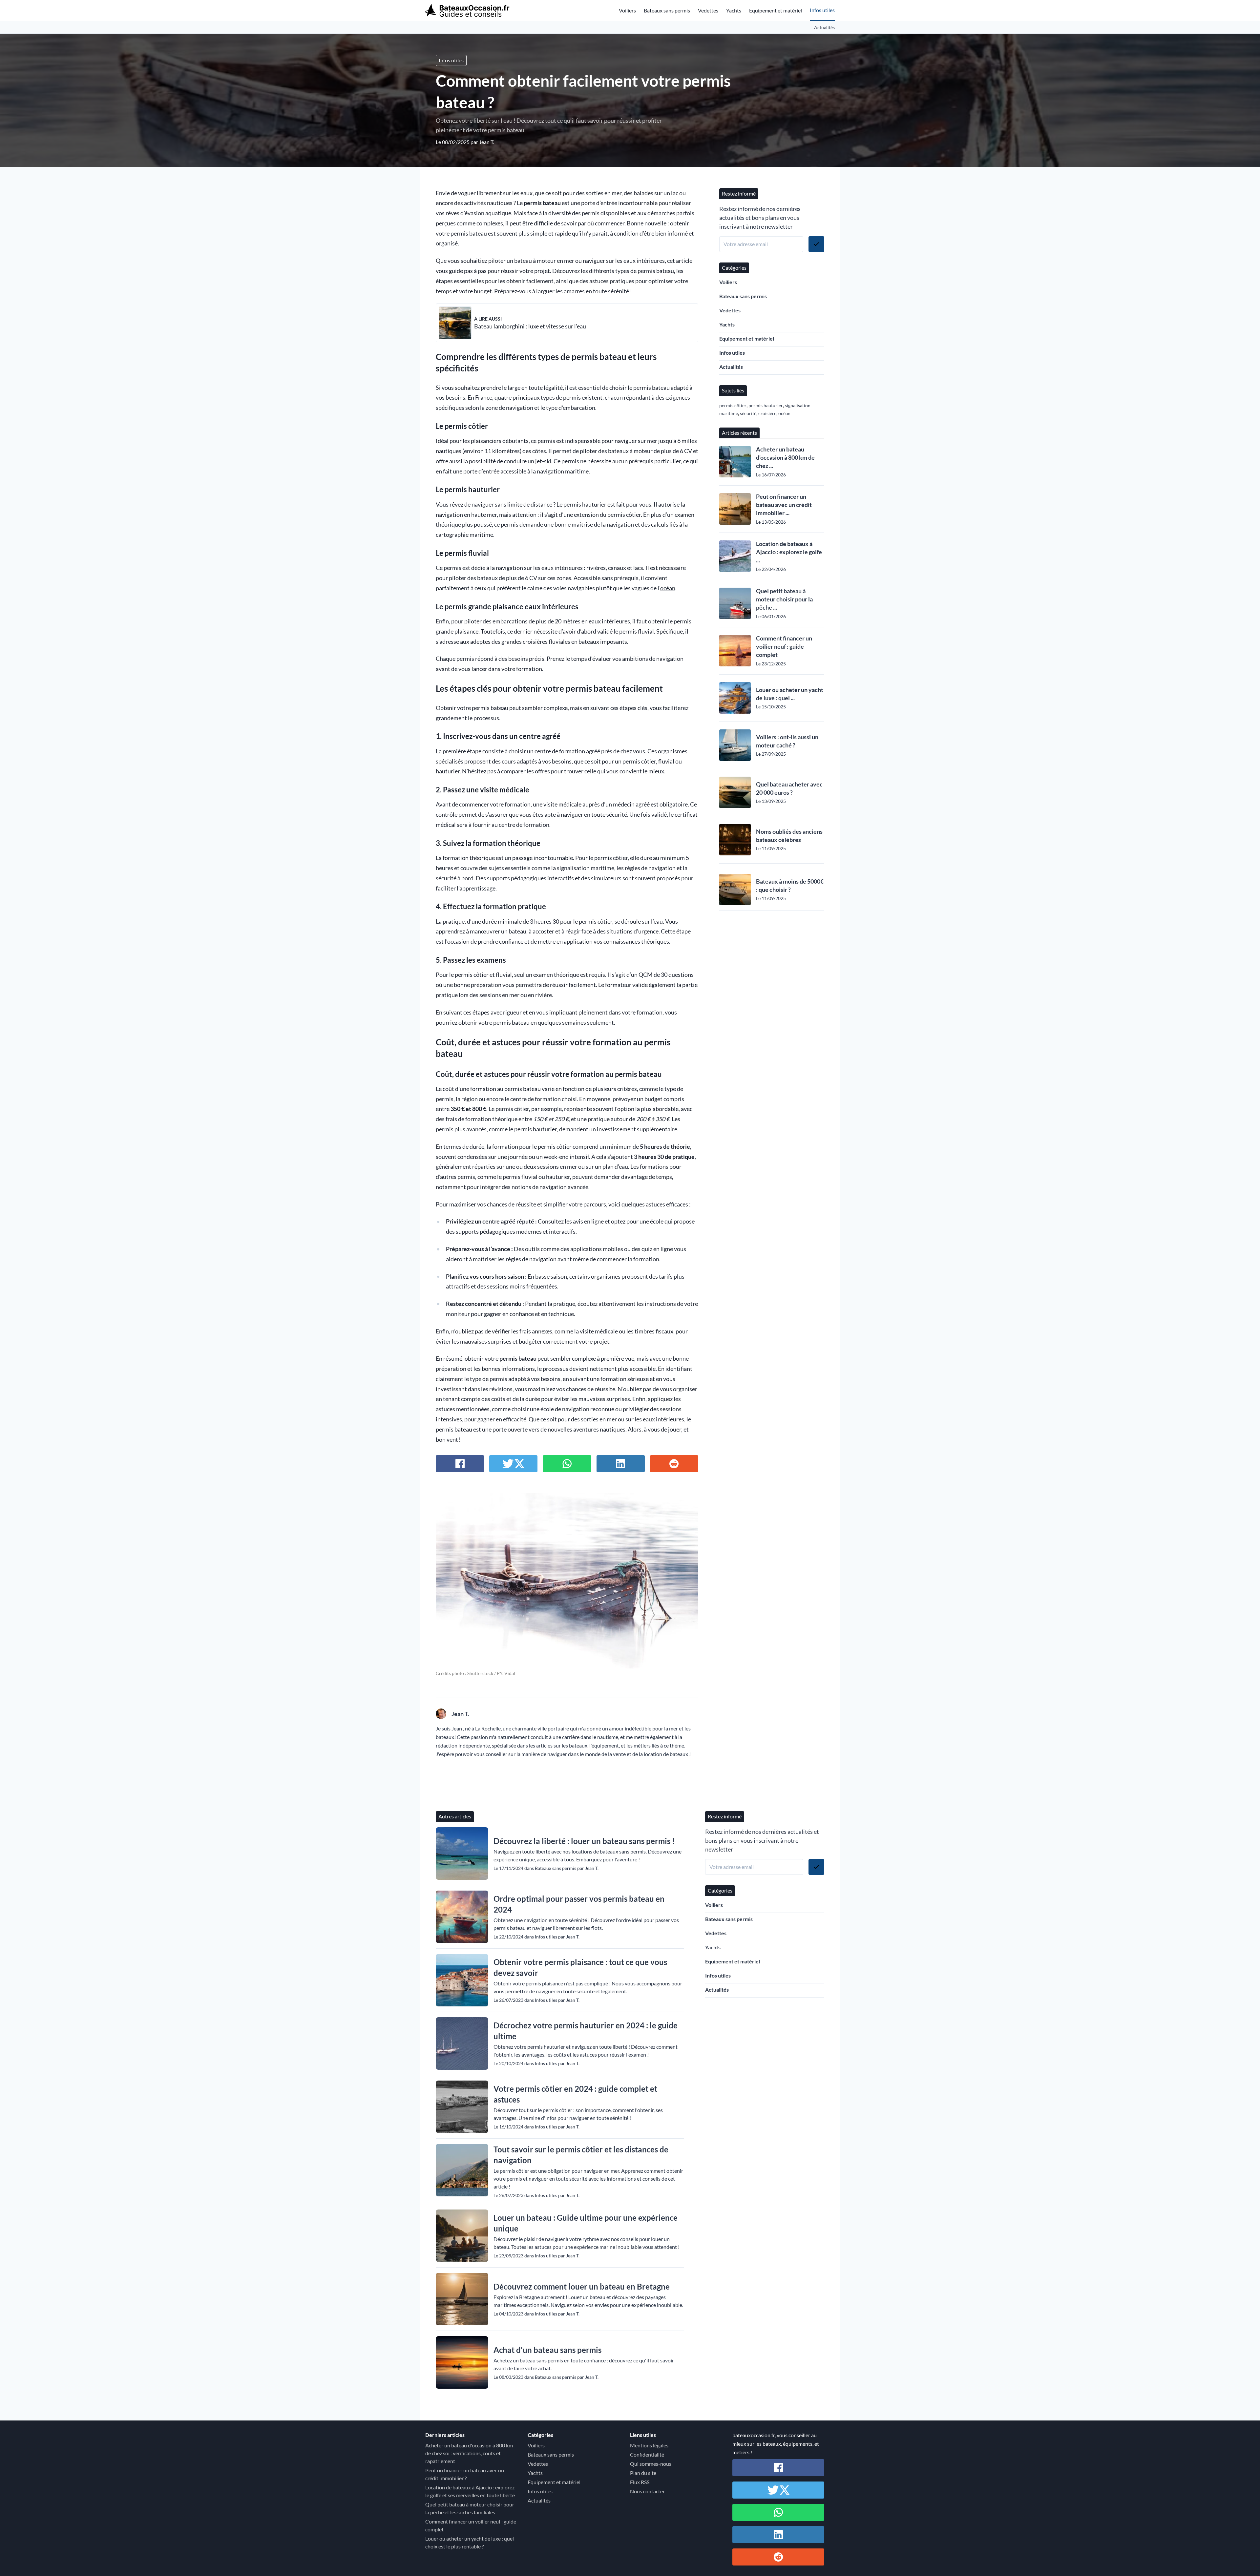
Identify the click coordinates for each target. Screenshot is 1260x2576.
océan (668, 588)
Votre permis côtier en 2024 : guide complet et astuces (575, 2094)
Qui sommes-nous (651, 2464)
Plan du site (643, 2473)
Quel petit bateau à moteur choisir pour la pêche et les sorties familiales (470, 2508)
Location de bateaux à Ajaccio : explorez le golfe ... (789, 552)
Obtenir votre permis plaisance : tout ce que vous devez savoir (580, 1967)
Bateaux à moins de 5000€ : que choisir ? (790, 885)
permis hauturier (766, 405)
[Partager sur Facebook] (460, 1464)
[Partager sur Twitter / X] (513, 1464)
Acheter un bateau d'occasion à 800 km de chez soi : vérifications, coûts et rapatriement (469, 2453)
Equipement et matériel (776, 10)
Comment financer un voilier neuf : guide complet (784, 646)
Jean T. (487, 142)
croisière (767, 413)
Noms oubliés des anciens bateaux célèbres (789, 836)
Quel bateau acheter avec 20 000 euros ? (789, 788)
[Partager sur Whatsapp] (567, 1464)
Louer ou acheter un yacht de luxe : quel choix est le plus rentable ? (470, 2542)
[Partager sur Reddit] (674, 1464)
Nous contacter (647, 2491)
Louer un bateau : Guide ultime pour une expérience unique (586, 2223)
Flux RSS (640, 2482)
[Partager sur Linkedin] (621, 1464)
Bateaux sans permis (667, 10)
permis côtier (733, 405)
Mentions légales (649, 2445)
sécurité (748, 413)
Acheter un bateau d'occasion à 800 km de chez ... (785, 457)
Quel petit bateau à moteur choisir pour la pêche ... (784, 599)
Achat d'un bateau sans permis (547, 2350)
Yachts (734, 10)
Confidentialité (647, 2454)
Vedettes (708, 10)
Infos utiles (822, 10)
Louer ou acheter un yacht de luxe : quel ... (790, 694)
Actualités (824, 27)
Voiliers (627, 10)
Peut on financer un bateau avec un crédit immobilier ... (784, 505)
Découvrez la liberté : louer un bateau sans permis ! (584, 1841)
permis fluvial (637, 631)
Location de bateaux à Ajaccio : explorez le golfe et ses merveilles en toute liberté (470, 2491)
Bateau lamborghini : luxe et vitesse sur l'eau (530, 326)
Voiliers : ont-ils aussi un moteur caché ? (787, 741)
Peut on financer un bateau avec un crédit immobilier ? (465, 2474)
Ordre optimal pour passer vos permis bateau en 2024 (579, 1904)
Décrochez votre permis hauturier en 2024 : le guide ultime (586, 2031)
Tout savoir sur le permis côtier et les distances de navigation (581, 2155)
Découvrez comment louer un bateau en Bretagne (582, 2286)
